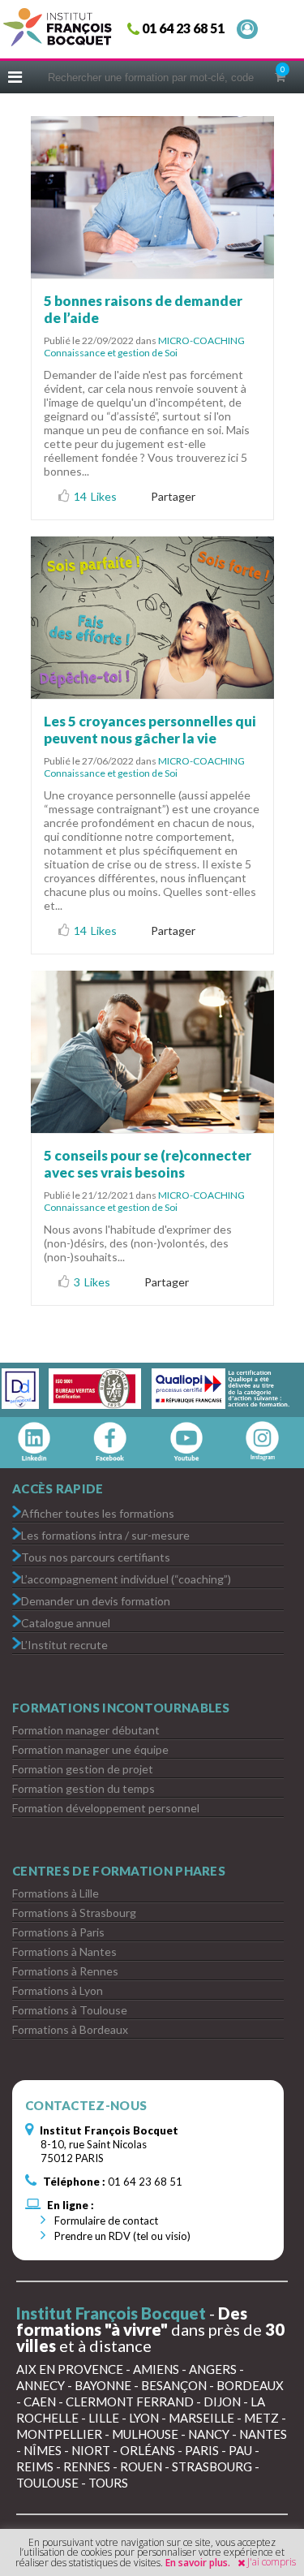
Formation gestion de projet (83, 1769)
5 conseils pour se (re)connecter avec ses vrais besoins (148, 1164)
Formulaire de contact (105, 2221)
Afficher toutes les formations (98, 1512)
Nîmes (43, 2450)
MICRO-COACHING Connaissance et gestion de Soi (144, 347)
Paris (202, 2450)
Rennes (87, 2466)
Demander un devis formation (96, 1600)
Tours (108, 2483)
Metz (261, 2418)
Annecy (41, 2385)
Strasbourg (212, 2466)
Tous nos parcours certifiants (96, 1556)
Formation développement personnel (106, 1808)
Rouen (141, 2466)
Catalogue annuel (66, 1622)
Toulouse (47, 2483)
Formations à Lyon (58, 1990)
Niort (91, 2450)
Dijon (222, 2402)
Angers (213, 2369)
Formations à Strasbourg (74, 1913)
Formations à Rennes (65, 1971)
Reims (35, 2466)
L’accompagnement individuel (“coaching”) (126, 1578)
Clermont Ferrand (130, 2402)
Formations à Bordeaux (70, 2029)
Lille (104, 2418)
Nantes (263, 2434)
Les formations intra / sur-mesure (105, 1534)
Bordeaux (250, 2385)
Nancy (209, 2434)
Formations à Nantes (64, 1951)
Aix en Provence (70, 2369)
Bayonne (103, 2385)
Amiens (156, 2369)
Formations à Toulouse (70, 2010)
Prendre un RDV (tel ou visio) (121, 2236)
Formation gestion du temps (83, 1788)
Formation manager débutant (86, 1730)
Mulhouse (145, 2434)
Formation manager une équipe (90, 1749)
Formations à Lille (56, 1893)
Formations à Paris (58, 1932)
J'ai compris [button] (272, 2562)
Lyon (144, 2418)
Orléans (148, 2450)
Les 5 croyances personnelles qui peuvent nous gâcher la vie (150, 730)
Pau (240, 2450)
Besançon (174, 2385)
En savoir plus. (198, 2563)
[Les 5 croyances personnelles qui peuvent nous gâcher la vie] (152, 618)
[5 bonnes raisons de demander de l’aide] (152, 197)
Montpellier (59, 2434)
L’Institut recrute (64, 1644)
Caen (40, 2402)
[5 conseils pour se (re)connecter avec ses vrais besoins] (152, 1052)
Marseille (201, 2418)
